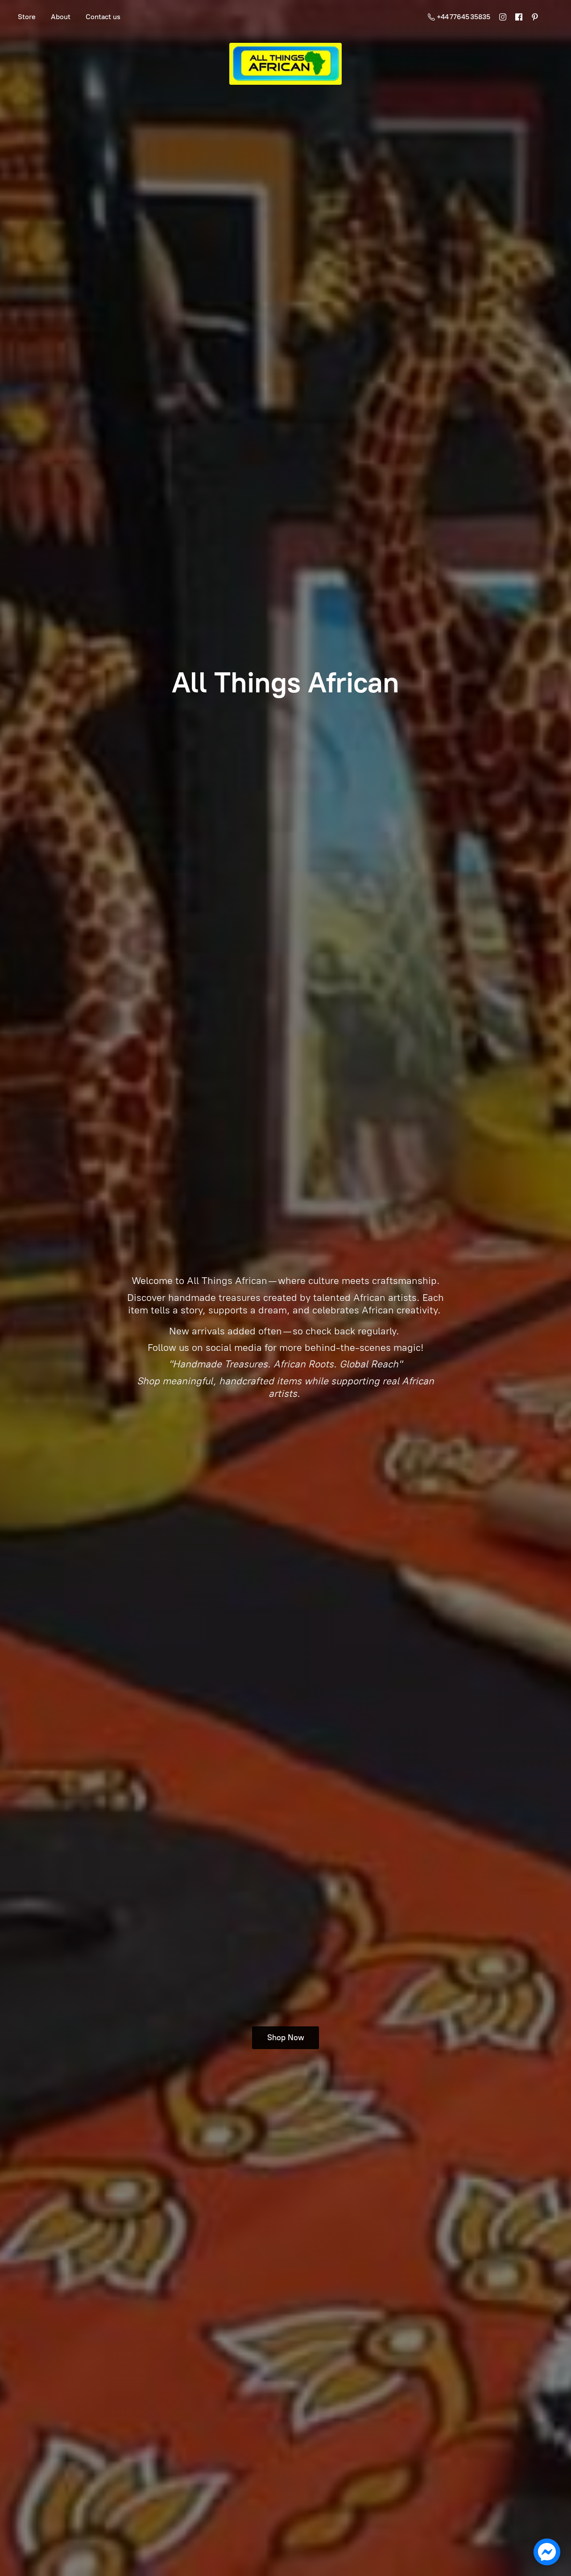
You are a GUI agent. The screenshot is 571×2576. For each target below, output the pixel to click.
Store (27, 17)
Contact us (103, 17)
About (61, 17)
